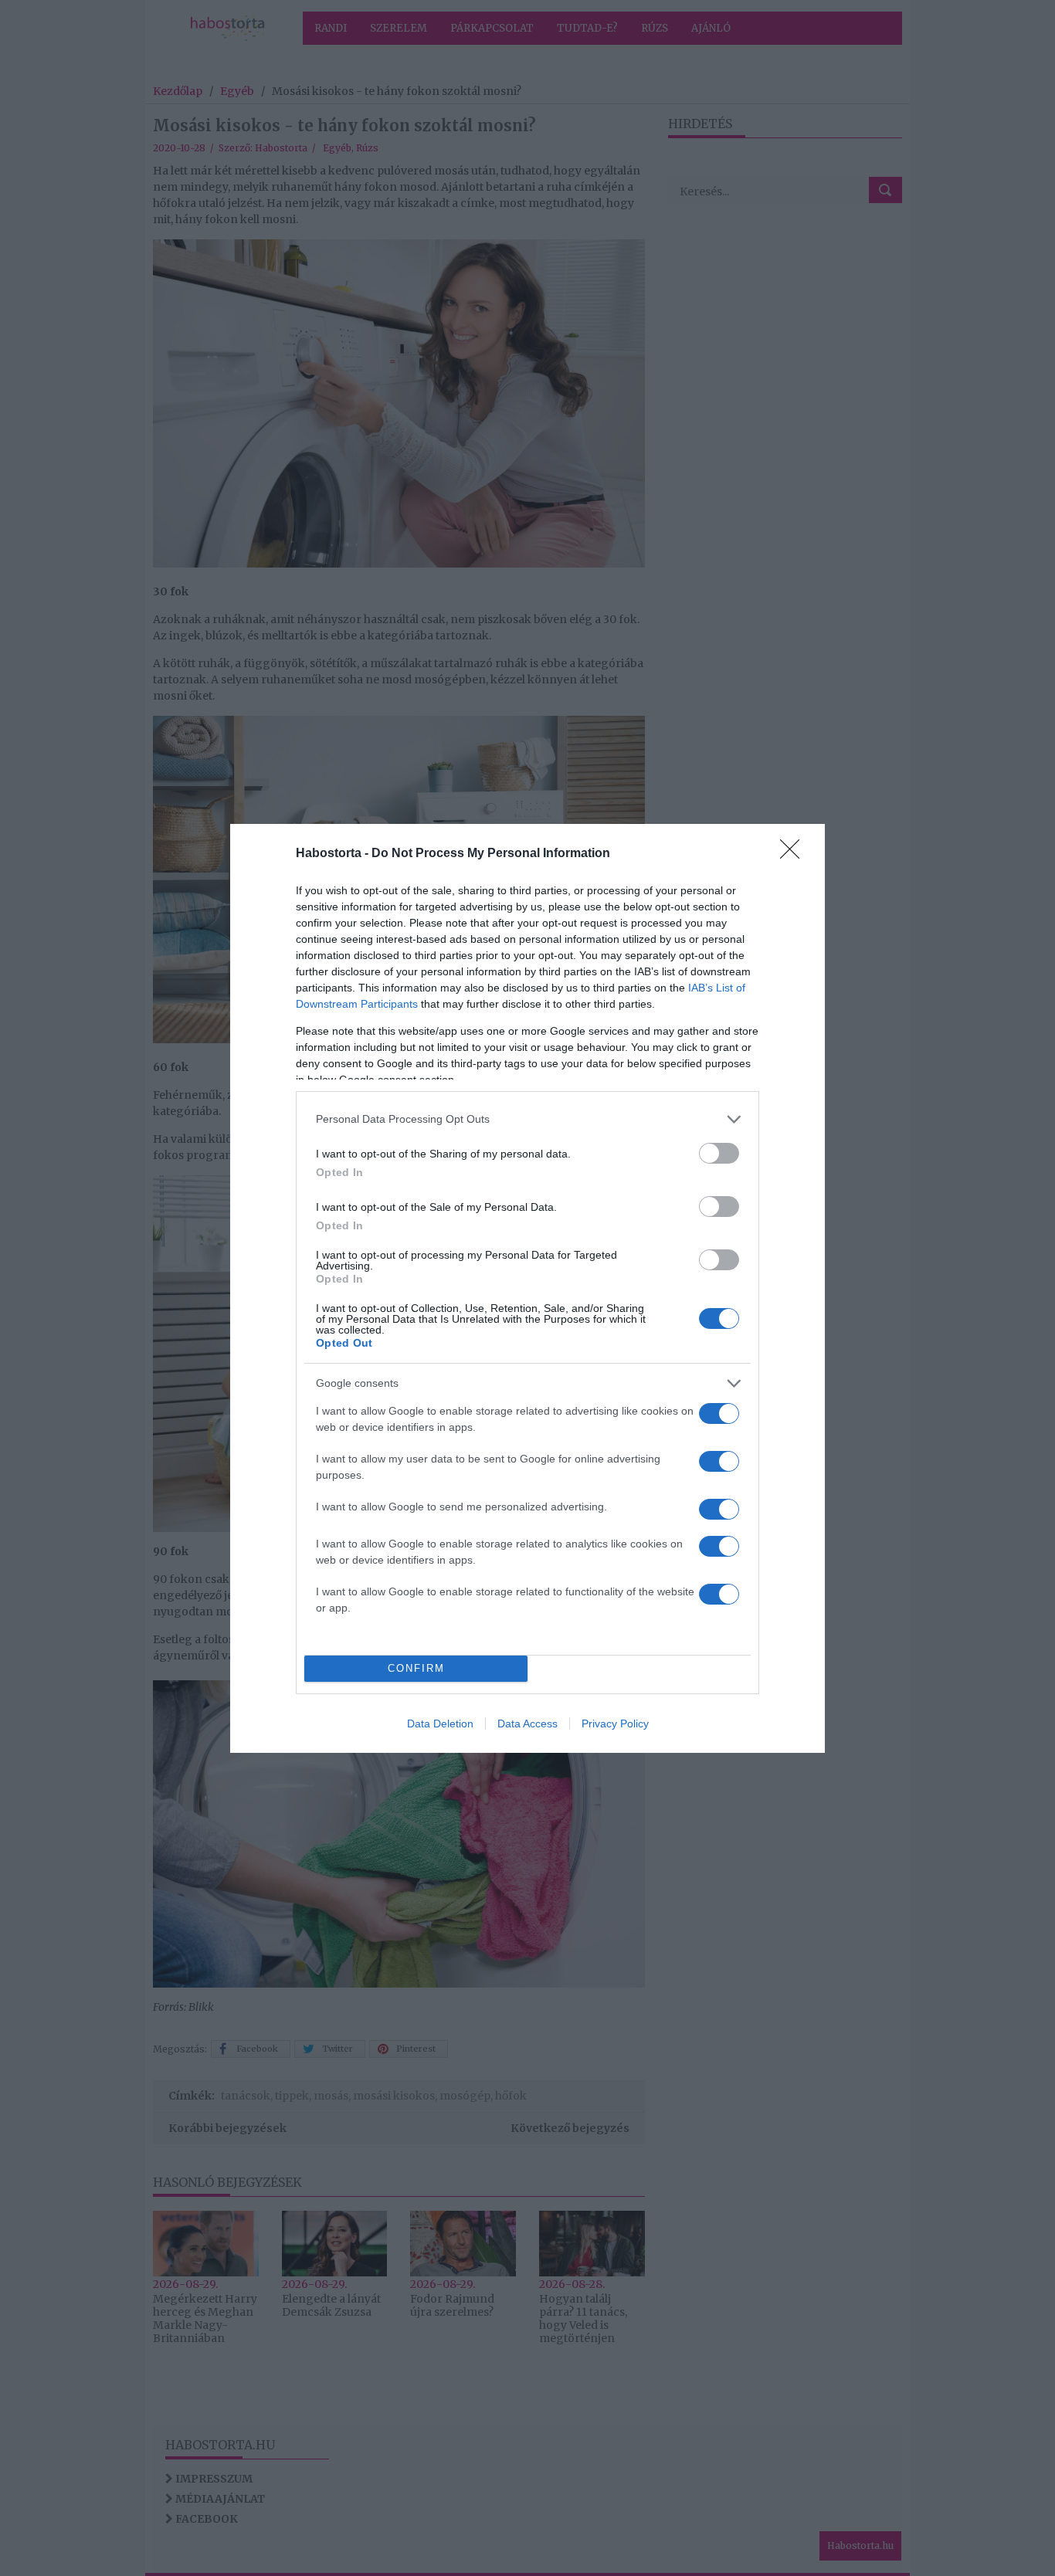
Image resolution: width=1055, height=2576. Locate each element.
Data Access (527, 1724)
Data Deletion (440, 1724)
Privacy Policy (615, 1724)
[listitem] (527, 1119)
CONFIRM (416, 1668)
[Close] (795, 854)
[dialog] (527, 1288)
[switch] (719, 1153)
